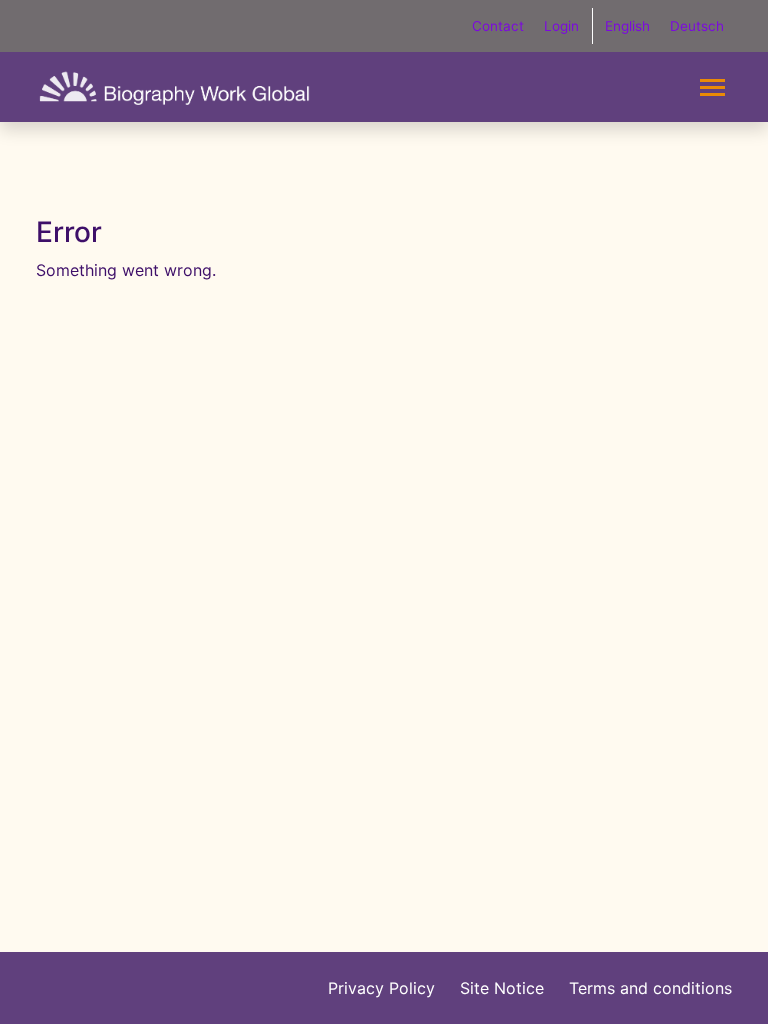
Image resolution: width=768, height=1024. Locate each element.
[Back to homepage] (174, 87)
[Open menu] (712, 87)
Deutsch (697, 26)
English (627, 26)
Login (561, 26)
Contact (498, 26)
